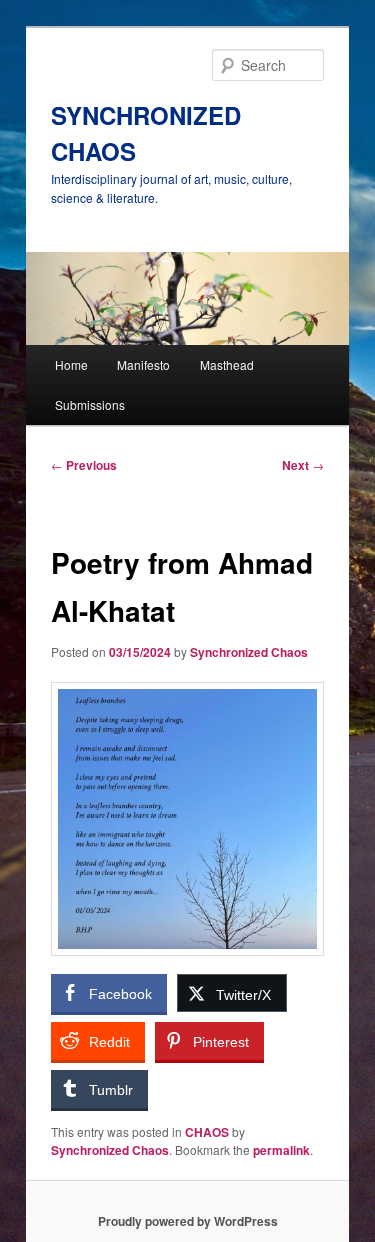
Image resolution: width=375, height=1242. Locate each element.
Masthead (227, 364)
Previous (84, 465)
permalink (281, 1150)
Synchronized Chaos (249, 652)
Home (71, 364)
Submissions (90, 404)
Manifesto (143, 364)
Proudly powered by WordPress (188, 1221)
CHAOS (207, 1132)
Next (303, 465)
